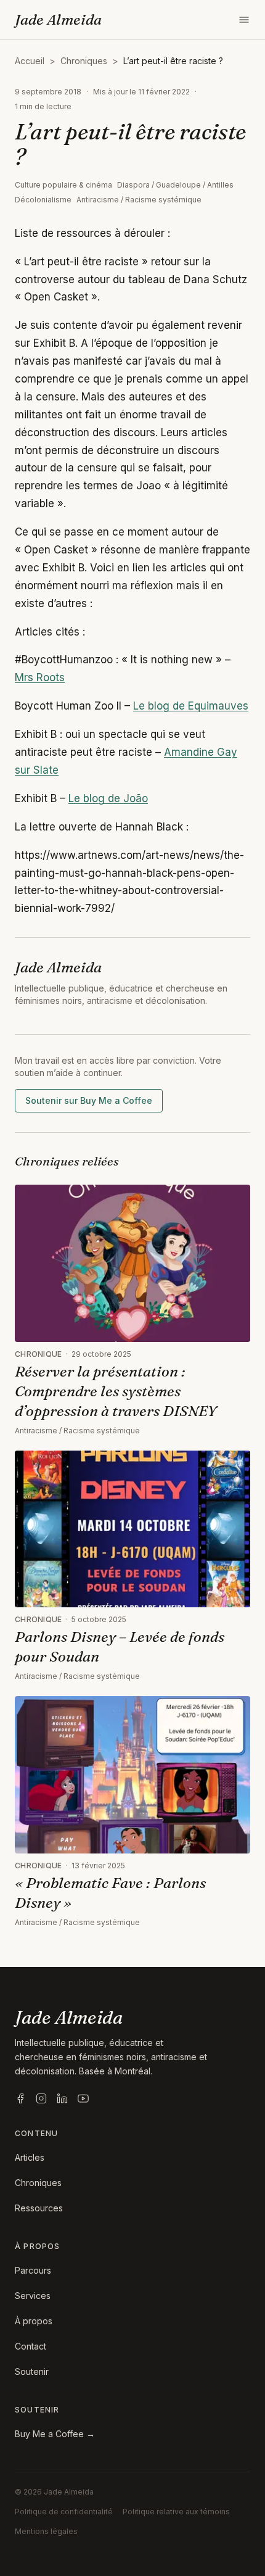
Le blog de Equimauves (191, 706)
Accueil (30, 61)
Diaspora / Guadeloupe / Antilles (175, 185)
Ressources (39, 2208)
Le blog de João (108, 798)
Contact (31, 2346)
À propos (34, 2321)
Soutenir (32, 2371)
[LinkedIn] (62, 2098)
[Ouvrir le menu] (244, 20)
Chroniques (84, 61)
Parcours (33, 2270)
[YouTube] (83, 2098)
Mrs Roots (40, 677)
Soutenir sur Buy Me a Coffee (89, 1100)
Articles (30, 2157)
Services (33, 2296)
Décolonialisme (43, 200)
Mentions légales (46, 2531)
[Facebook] (20, 2098)
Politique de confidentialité (64, 2512)
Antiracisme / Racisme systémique (139, 200)
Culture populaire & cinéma (63, 185)
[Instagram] (41, 2098)
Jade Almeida (58, 19)
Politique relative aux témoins (176, 2512)
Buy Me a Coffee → (55, 2434)
